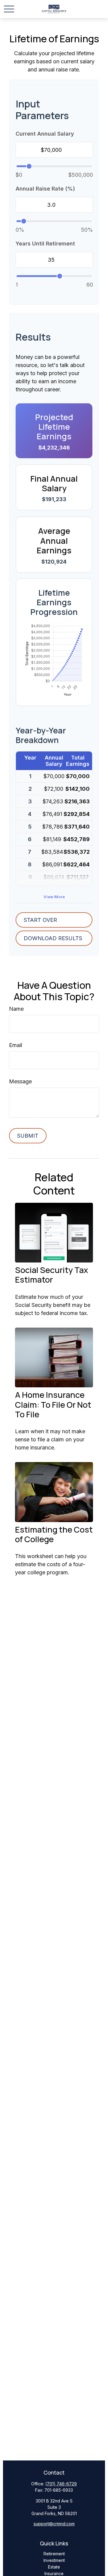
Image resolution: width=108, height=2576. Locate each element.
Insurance (54, 2573)
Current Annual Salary (45, 134)
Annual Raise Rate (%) (45, 189)
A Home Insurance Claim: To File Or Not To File (53, 1404)
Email (16, 1045)
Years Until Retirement (45, 244)
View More (54, 897)
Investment (54, 2560)
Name (16, 1009)
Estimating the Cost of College (54, 1534)
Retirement (54, 2554)
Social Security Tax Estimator (51, 1275)
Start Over (40, 920)
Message (20, 1081)
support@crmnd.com (54, 2524)
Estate (54, 2567)
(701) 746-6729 (61, 2484)
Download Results (53, 938)
